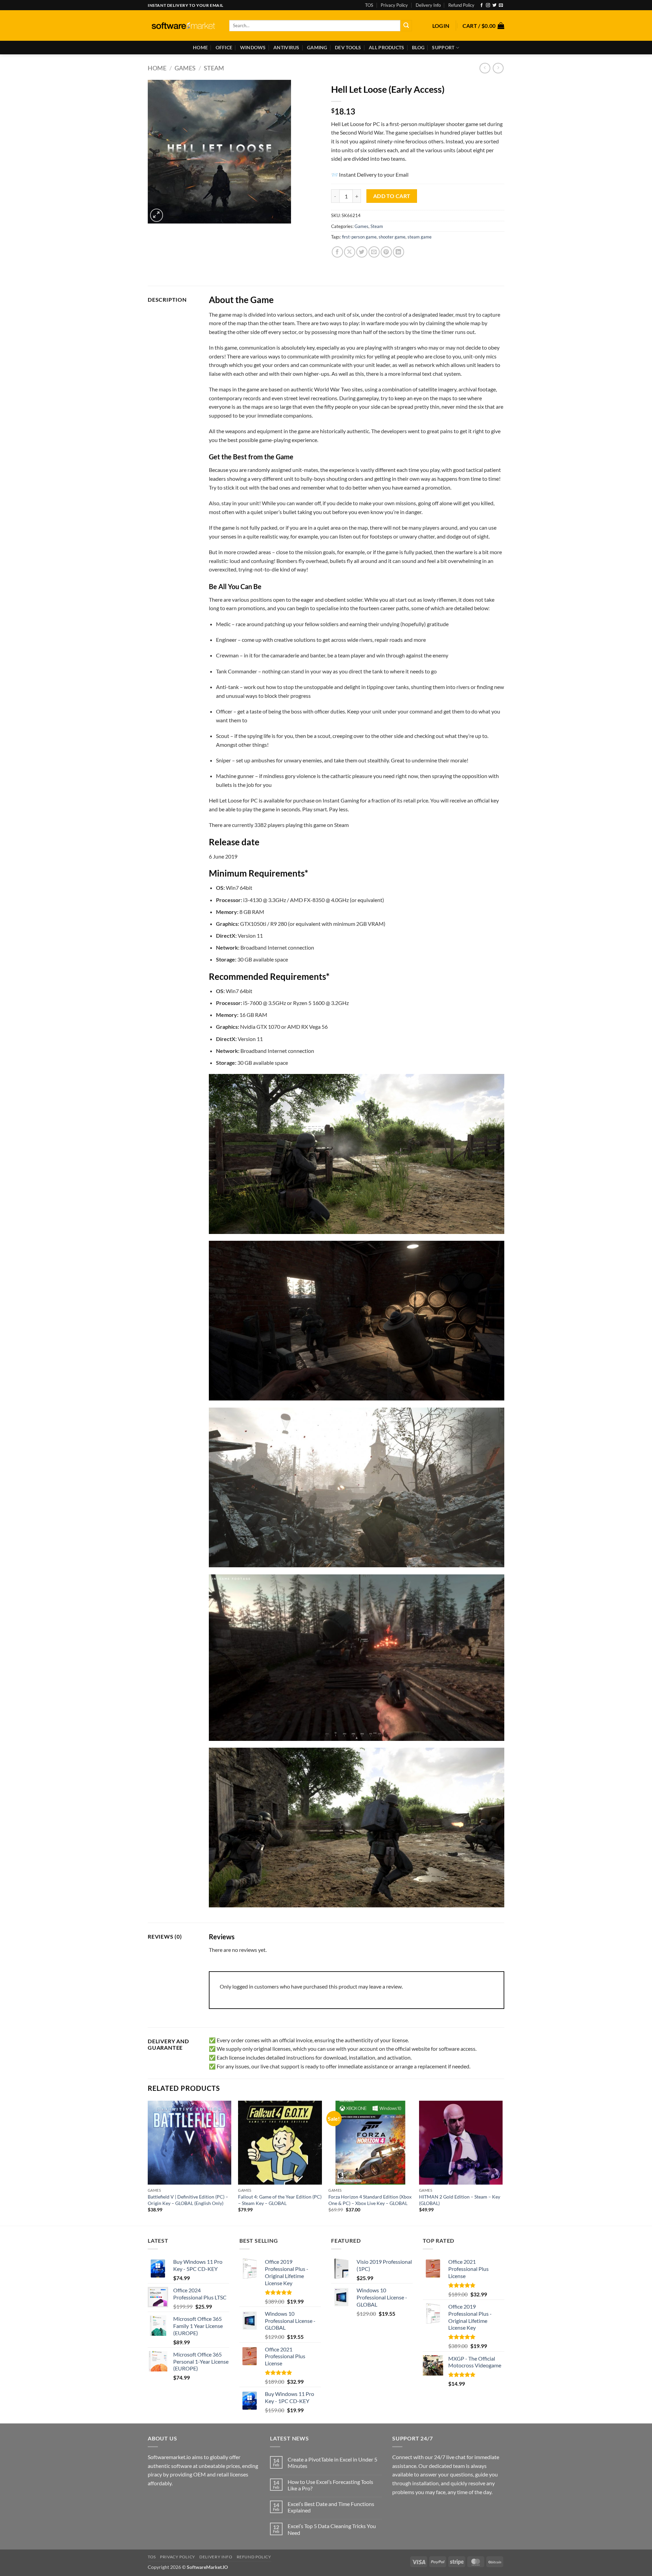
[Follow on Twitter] (494, 5)
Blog (418, 47)
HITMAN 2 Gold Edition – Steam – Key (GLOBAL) (460, 2200)
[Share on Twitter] (362, 252)
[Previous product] (498, 68)
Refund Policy (461, 5)
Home (200, 47)
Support (443, 47)
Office (224, 47)
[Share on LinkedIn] (399, 252)
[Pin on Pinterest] (386, 252)
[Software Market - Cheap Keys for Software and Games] (183, 26)
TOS (369, 5)
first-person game (359, 237)
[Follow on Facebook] (482, 5)
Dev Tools (348, 47)
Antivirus (286, 47)
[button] (441, 26)
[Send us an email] (501, 5)
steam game (420, 237)
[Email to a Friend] (374, 252)
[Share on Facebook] (337, 252)
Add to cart (392, 196)
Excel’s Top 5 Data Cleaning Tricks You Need (332, 2529)
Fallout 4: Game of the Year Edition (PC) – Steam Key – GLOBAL (280, 2200)
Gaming (317, 47)
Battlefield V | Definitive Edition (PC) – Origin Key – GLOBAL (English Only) (188, 2200)
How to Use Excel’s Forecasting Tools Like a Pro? (330, 2485)
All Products (386, 47)
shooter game (392, 237)
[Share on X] (350, 252)
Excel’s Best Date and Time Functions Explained (331, 2507)
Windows (253, 47)
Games (185, 68)
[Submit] (406, 26)
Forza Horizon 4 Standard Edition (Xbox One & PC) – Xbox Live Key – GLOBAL (370, 2200)
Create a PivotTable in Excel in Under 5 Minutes (332, 2463)
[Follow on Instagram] (488, 5)
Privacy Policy (394, 5)
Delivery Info (428, 5)
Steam (214, 68)
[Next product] (485, 68)
